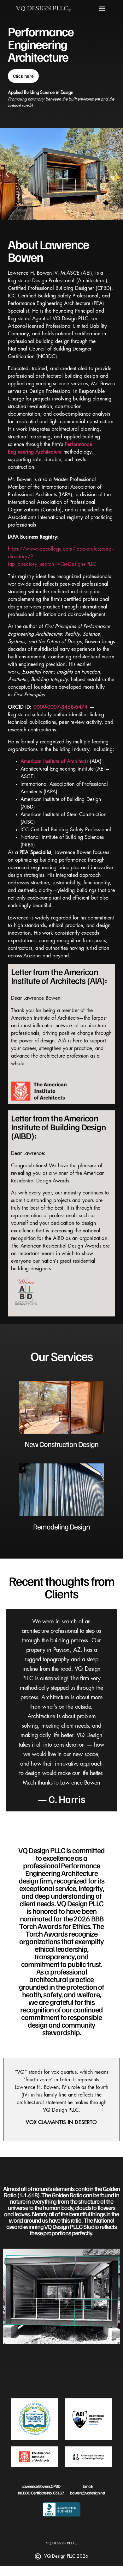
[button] (102, 8)
